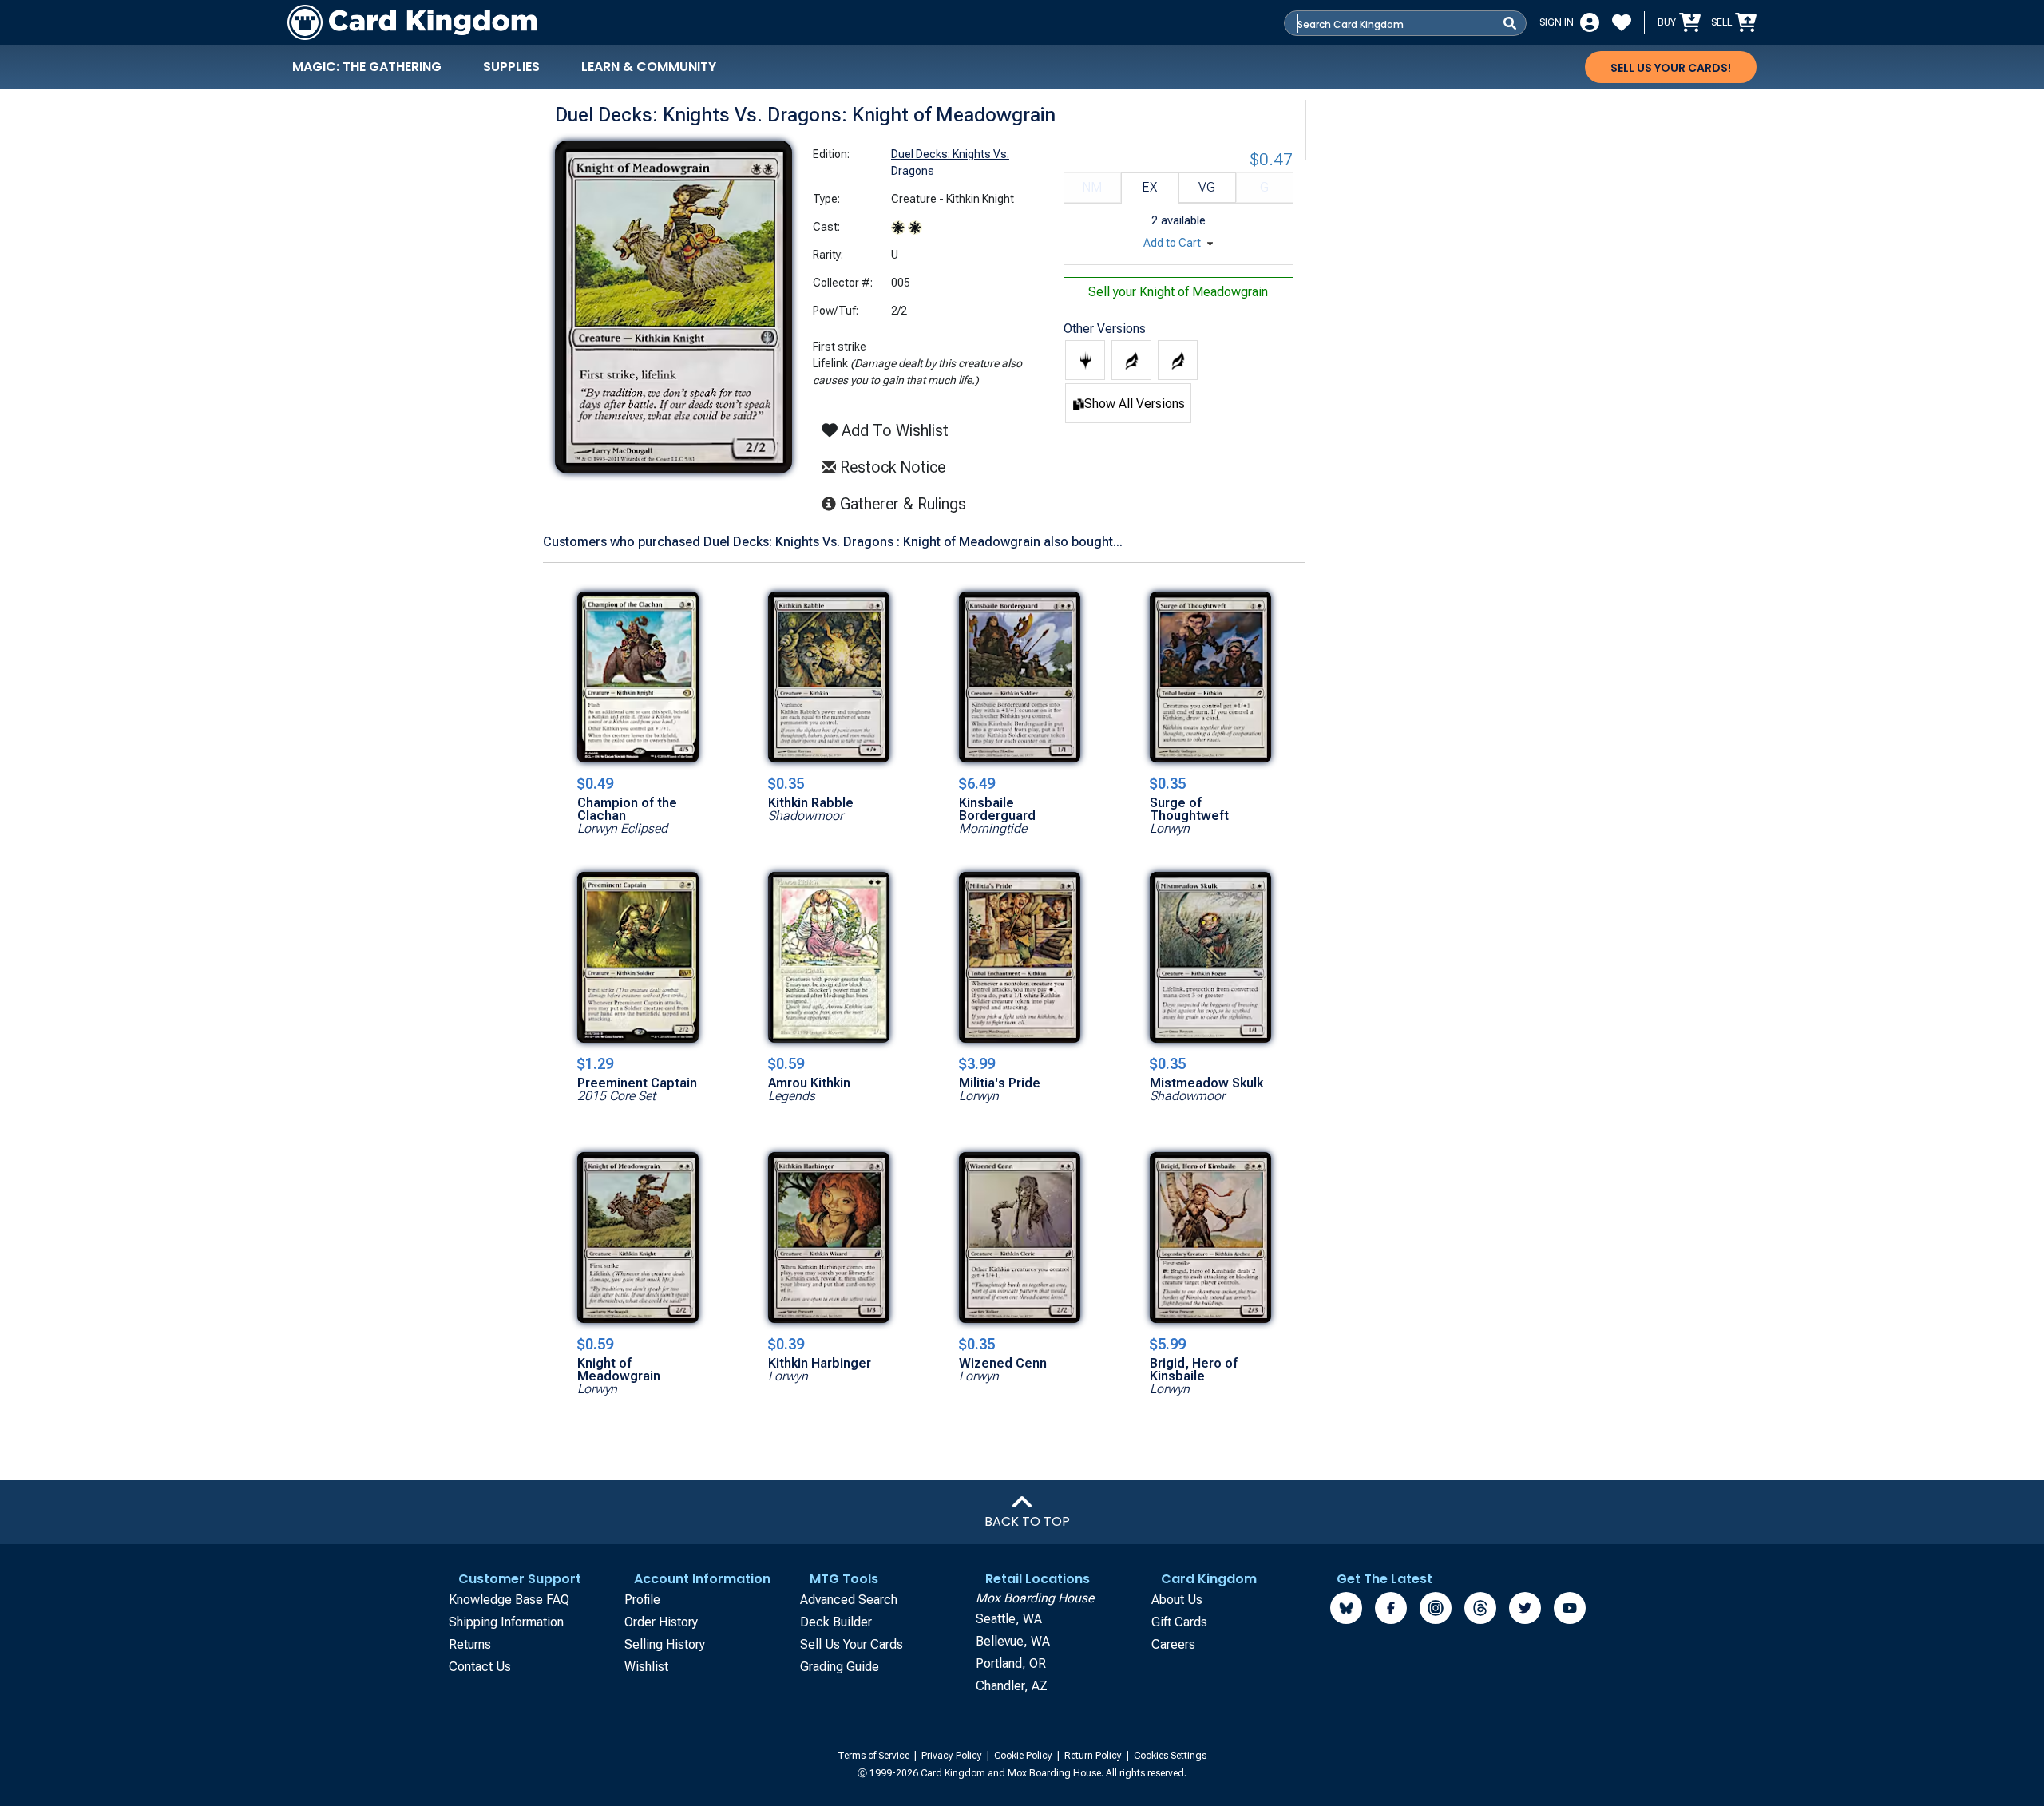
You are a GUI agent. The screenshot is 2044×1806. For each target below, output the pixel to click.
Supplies (511, 67)
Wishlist (646, 1667)
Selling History (665, 1644)
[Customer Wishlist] (1622, 22)
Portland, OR (1011, 1663)
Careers (1173, 1644)
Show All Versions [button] (1135, 404)
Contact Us (480, 1667)
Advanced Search (849, 1600)
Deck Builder (836, 1622)
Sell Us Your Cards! (1671, 68)
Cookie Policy (1024, 1756)
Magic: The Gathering (367, 67)
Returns (470, 1644)
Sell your (1178, 292)
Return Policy (1094, 1756)
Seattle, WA (1009, 1619)
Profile (642, 1600)
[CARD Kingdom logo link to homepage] (412, 22)
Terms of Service (875, 1756)
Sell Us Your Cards (852, 1644)
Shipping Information (506, 1622)
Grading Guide (840, 1667)
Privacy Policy (953, 1756)
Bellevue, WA (1013, 1641)
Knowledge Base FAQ (509, 1600)
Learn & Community (649, 67)
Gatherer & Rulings (907, 503)
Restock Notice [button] (891, 467)
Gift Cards (1179, 1622)
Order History (661, 1622)
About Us (1177, 1600)
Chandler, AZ (1012, 1686)
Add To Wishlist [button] (893, 430)
